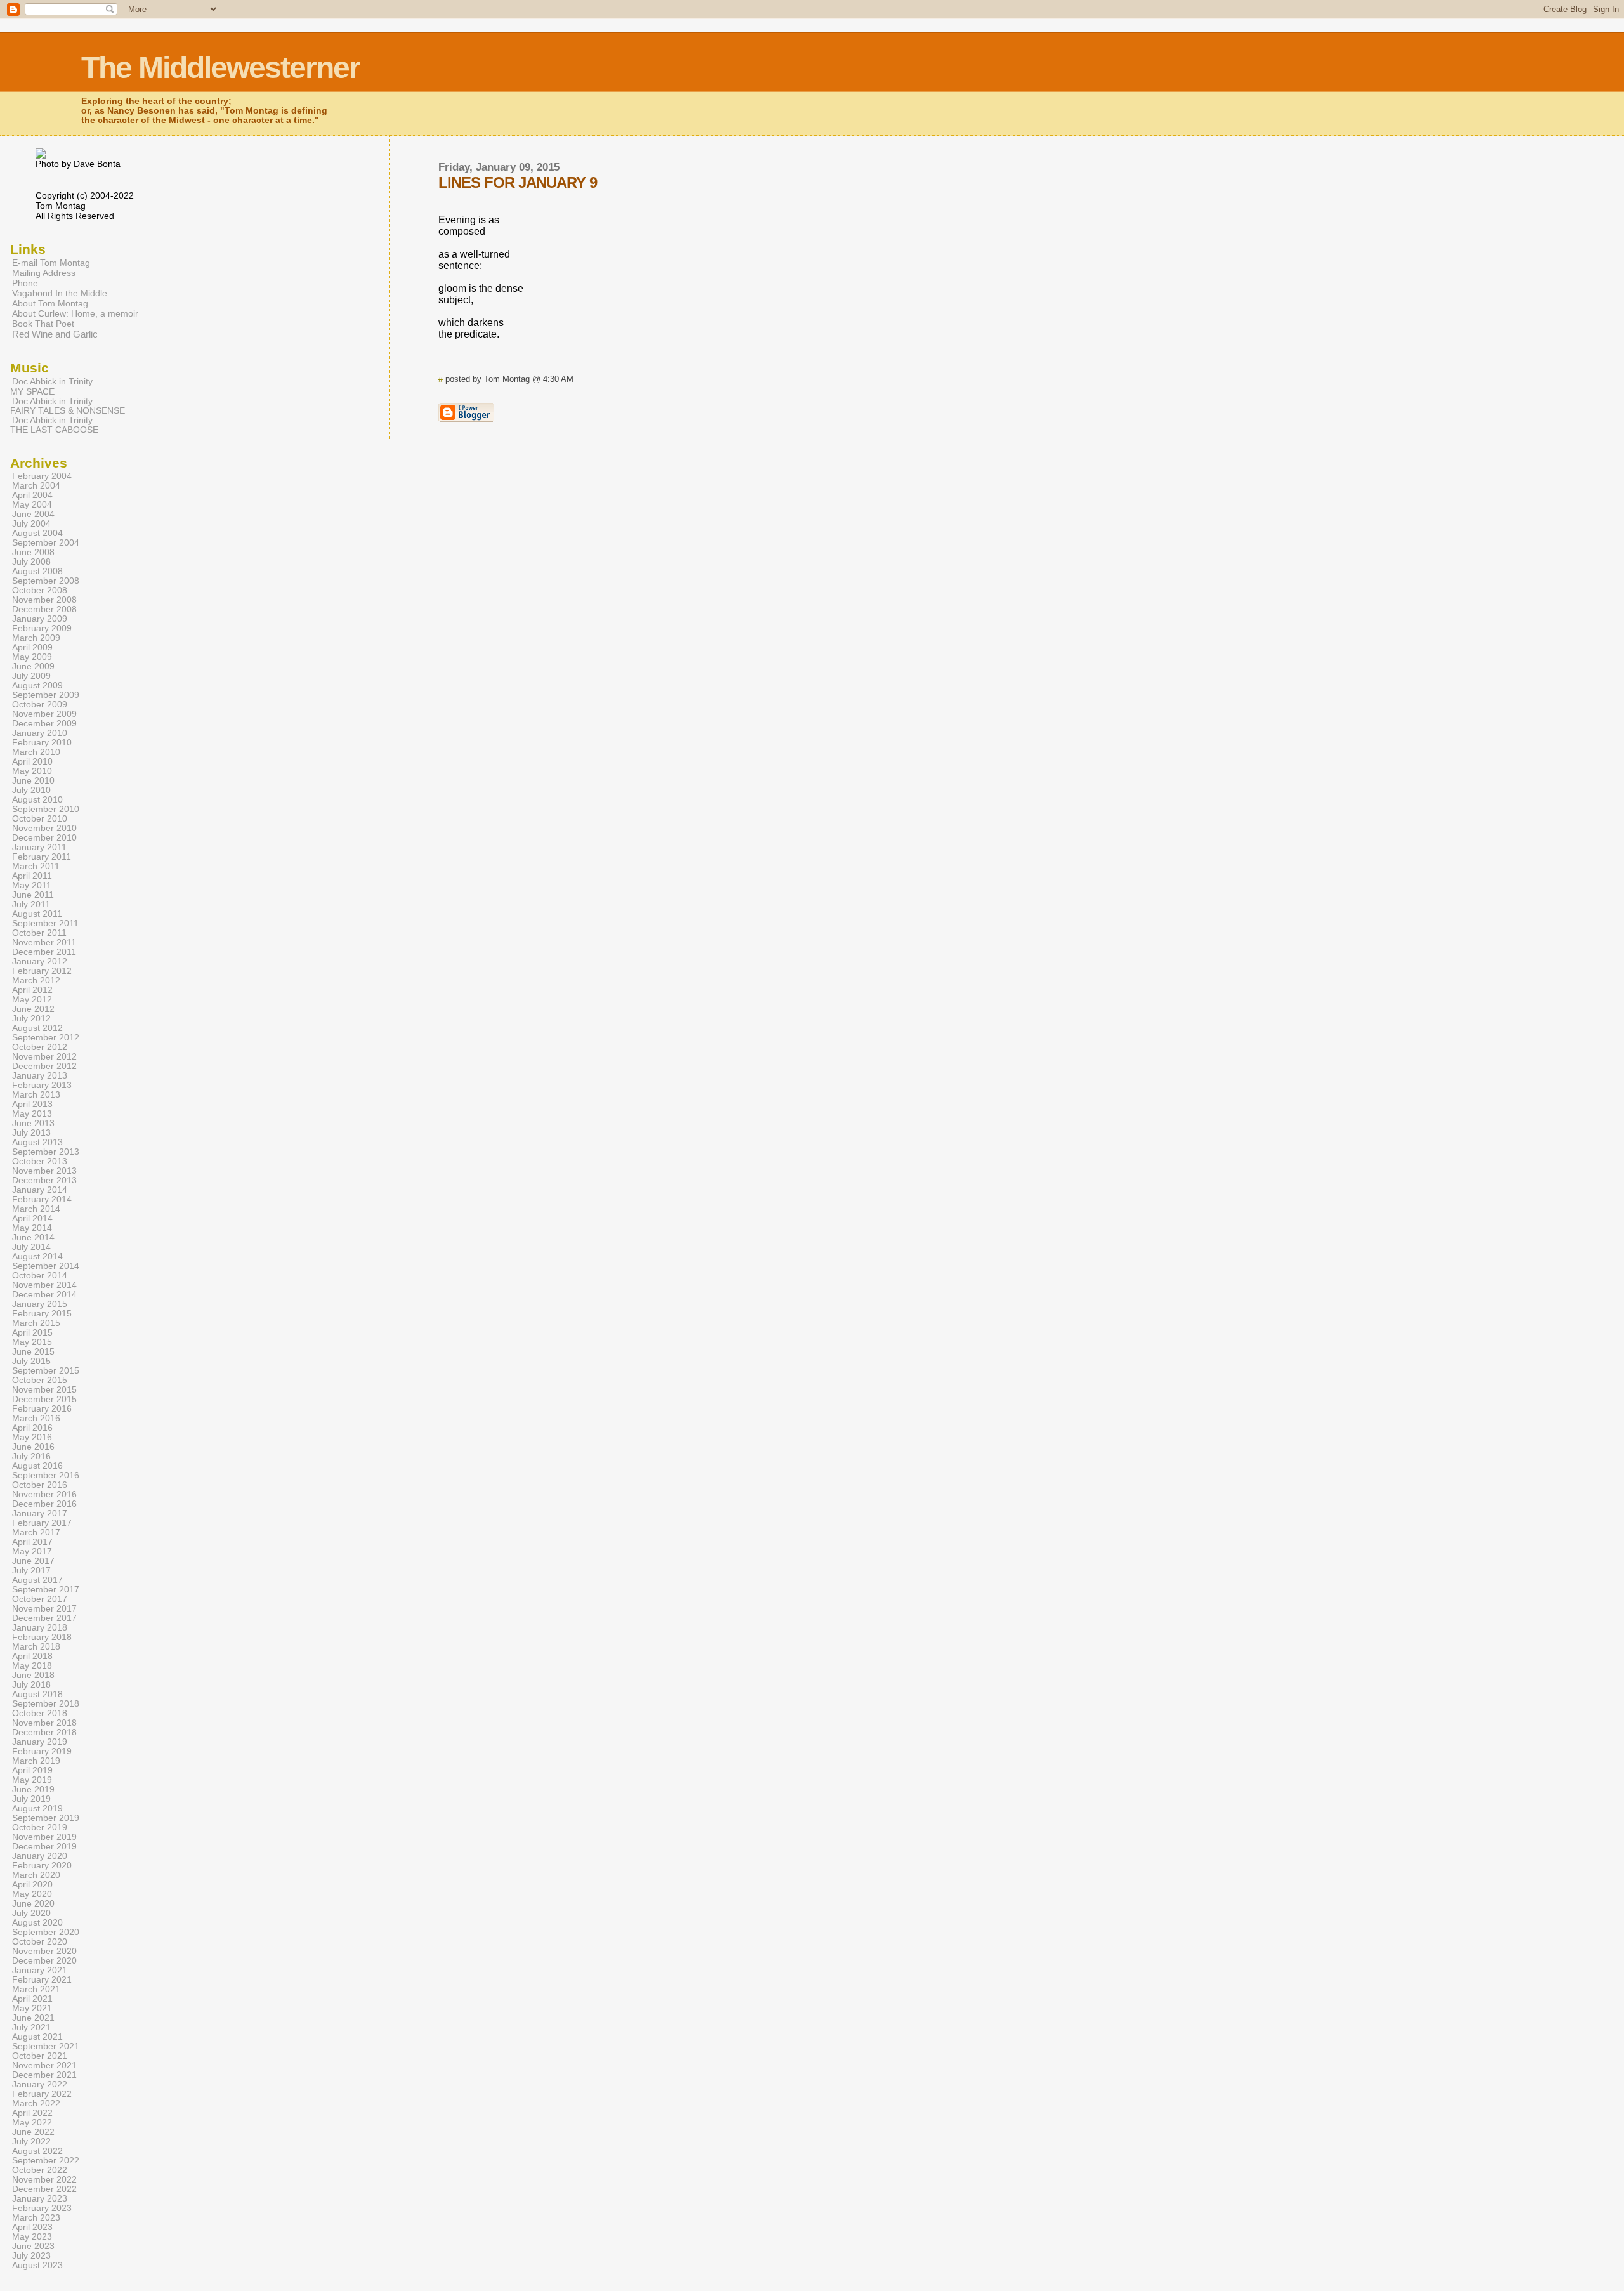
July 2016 (31, 1456)
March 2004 (36, 486)
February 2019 (42, 1751)
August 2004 (37, 533)
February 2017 (42, 1523)
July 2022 (31, 2142)
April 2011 (32, 876)
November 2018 (44, 1723)
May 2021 (32, 2008)
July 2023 (31, 2256)
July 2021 (31, 2027)
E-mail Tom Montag (51, 263)
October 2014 (40, 1276)
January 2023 (40, 2199)
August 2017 (37, 1580)
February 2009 (42, 628)
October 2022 (40, 2170)
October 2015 (40, 1380)
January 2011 (39, 847)
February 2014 (42, 1199)
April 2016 (32, 1428)
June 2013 (33, 1123)
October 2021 (40, 2056)
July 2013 (31, 1133)
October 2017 (40, 1599)
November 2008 (44, 600)
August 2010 (37, 800)
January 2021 (40, 1970)
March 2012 (36, 981)
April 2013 (32, 1104)
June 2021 (33, 2018)
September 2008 (46, 581)
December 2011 (44, 952)
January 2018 (40, 1628)
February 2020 (42, 1866)
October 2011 (39, 933)
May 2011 (32, 885)
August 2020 (37, 1923)
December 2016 (44, 1504)
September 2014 (46, 1266)
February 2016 (42, 1409)
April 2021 (32, 1999)
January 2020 (40, 1856)
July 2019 (31, 1799)
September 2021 (46, 2046)
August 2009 (37, 686)
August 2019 (37, 1809)
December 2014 (44, 1295)
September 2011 (45, 923)
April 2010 (32, 762)
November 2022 (44, 2180)
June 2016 (33, 1447)
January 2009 (40, 619)
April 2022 (32, 2113)
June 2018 (33, 1675)
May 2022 (32, 2123)
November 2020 (44, 1951)
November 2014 (44, 1285)
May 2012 (32, 1000)
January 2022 (40, 2084)
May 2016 (32, 1437)
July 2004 (31, 524)
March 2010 (36, 752)
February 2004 (42, 476)
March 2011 (36, 866)
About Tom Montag (50, 303)
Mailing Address (44, 273)
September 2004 (46, 543)
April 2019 (32, 1770)
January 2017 (40, 1513)
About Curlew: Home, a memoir (75, 313)
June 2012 (33, 1009)
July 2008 (31, 562)
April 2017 (32, 1542)
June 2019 (33, 1789)
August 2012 (37, 1028)
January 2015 (40, 1304)
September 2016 (46, 1475)
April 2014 (32, 1218)
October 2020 (40, 1942)
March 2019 (36, 1761)
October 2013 (40, 1161)
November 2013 (44, 1171)
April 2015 (32, 1333)
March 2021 (36, 1989)
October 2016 (40, 1485)
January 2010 (40, 733)
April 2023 (32, 2227)
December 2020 (44, 1961)
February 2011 (42, 857)
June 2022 (33, 2132)
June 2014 (33, 1237)
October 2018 (40, 1713)
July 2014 (31, 1247)
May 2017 (32, 1552)
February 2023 (42, 2208)
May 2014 (32, 1228)
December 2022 (44, 2189)
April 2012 (32, 990)
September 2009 (46, 695)
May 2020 (32, 1894)
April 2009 (32, 647)
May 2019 (32, 1780)
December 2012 (44, 1066)
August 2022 (37, 2151)
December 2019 (44, 1847)
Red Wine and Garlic (55, 334)
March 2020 (36, 1875)
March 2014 (36, 1209)
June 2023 (33, 2246)
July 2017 (31, 1571)
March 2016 (36, 1418)
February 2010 (42, 743)
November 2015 (44, 1390)
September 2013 (46, 1152)
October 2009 (40, 705)
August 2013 (37, 1142)
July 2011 (31, 904)
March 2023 (36, 2218)
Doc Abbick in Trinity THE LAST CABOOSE (54, 425)
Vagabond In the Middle (60, 293)
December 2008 (44, 609)
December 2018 (44, 1732)
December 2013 (44, 1180)
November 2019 (44, 1837)
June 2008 (33, 552)
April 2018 (32, 1656)
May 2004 (32, 505)
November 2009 (44, 714)
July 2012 (31, 1019)
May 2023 (32, 2237)
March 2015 (36, 1323)
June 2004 (33, 514)
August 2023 (37, 2265)
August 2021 (37, 2037)
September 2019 (46, 1818)
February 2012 (42, 971)
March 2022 (36, 2104)
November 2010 (44, 828)
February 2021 (42, 1980)
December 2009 (44, 724)
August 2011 (37, 914)
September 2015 (46, 1371)
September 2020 (46, 1932)
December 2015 (44, 1399)
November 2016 (44, 1494)
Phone (25, 283)
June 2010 (33, 781)
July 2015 (31, 1361)
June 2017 (33, 1561)
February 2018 (42, 1637)
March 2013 (36, 1095)
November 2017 (44, 1609)
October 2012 (40, 1047)
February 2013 (42, 1085)
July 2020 (31, 1913)
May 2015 (32, 1342)
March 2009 (36, 638)
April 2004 (32, 495)
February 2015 (42, 1314)
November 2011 (44, 942)
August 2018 (37, 1694)
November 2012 (44, 1057)
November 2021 (44, 2065)
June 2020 (33, 1904)
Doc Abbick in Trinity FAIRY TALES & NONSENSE (68, 406)
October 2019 (40, 1828)
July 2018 (31, 1685)
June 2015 (33, 1352)
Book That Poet (43, 324)
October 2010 (40, 819)
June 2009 (33, 666)
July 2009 (31, 676)
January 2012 (40, 962)
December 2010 (44, 838)
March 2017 (36, 1533)
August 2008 (37, 571)
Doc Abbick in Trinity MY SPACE (51, 386)
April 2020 (32, 1885)
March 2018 (36, 1647)
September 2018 (46, 1704)
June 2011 (33, 895)
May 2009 (32, 657)
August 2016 (37, 1466)
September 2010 (46, 809)
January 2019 (40, 1742)
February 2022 (42, 2094)
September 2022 (46, 2161)
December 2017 (44, 1618)
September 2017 (46, 1590)
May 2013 (32, 1114)
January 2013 (40, 1076)
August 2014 (37, 1257)
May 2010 (32, 771)
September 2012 (46, 1038)
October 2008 (40, 590)
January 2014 (40, 1190)
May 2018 (32, 1666)
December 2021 (44, 2075)
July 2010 (31, 790)
